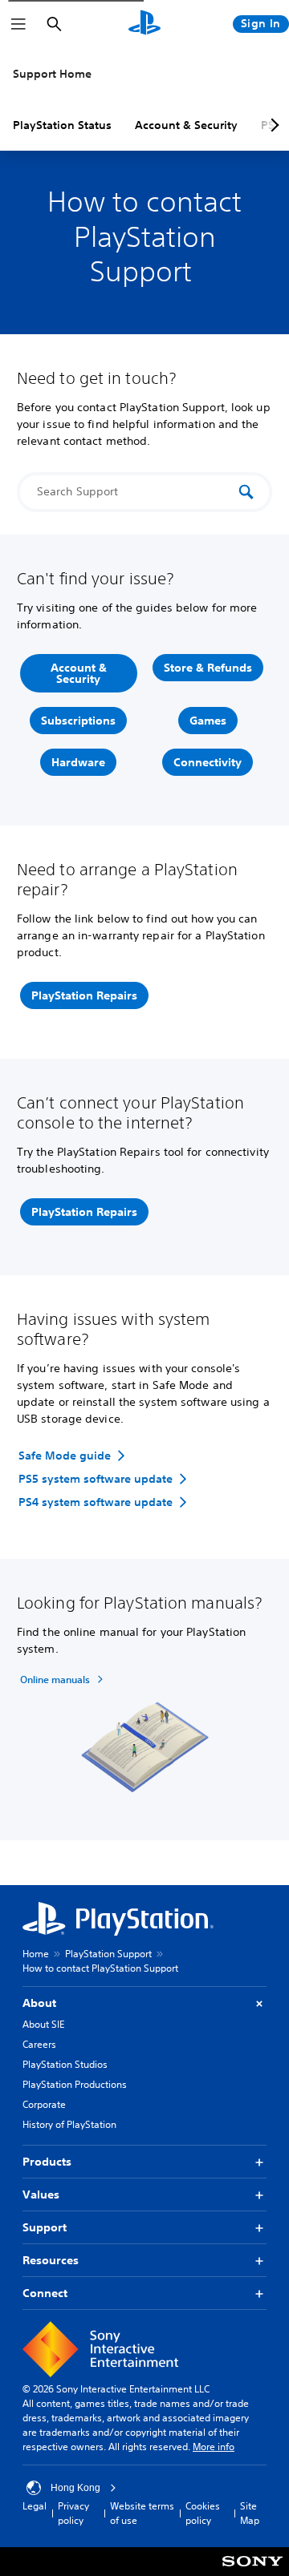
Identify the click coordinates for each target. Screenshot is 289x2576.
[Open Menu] (18, 24)
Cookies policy (203, 2513)
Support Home (52, 74)
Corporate (44, 2104)
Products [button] (47, 2162)
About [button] (39, 2003)
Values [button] (41, 2194)
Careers (39, 2044)
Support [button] (45, 2227)
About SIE (43, 2024)
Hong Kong (75, 2488)
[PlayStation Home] (144, 24)
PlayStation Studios (65, 2064)
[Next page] (272, 125)
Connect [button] (45, 2293)
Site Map (250, 2513)
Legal (35, 2506)
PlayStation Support (108, 1954)
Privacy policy (73, 2513)
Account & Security (186, 125)
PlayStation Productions (75, 2084)
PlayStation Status (62, 125)
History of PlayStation (69, 2124)
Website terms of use (142, 2513)
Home (36, 1954)
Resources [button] (51, 2260)
